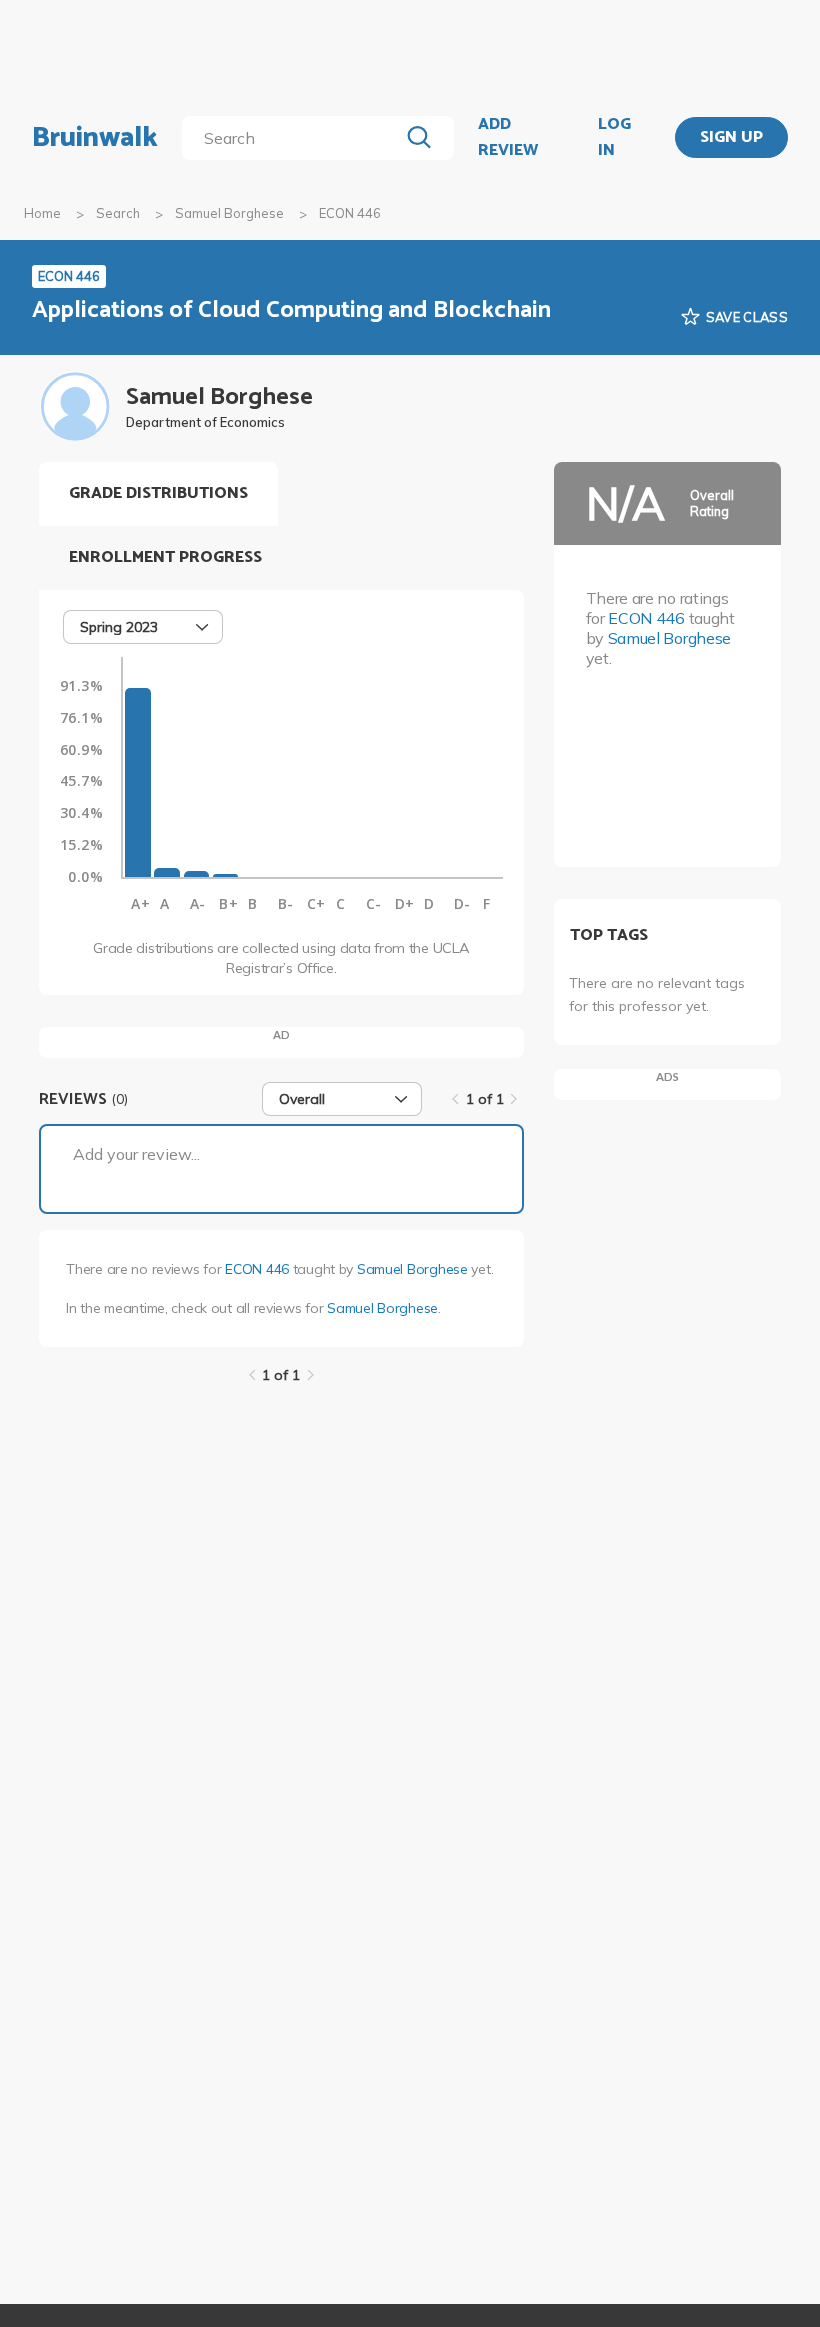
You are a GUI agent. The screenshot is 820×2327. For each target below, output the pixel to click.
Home (42, 213)
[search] (294, 138)
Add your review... (136, 1154)
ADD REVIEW (508, 137)
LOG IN (614, 137)
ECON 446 (257, 1269)
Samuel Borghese (229, 213)
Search (118, 213)
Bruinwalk (95, 138)
